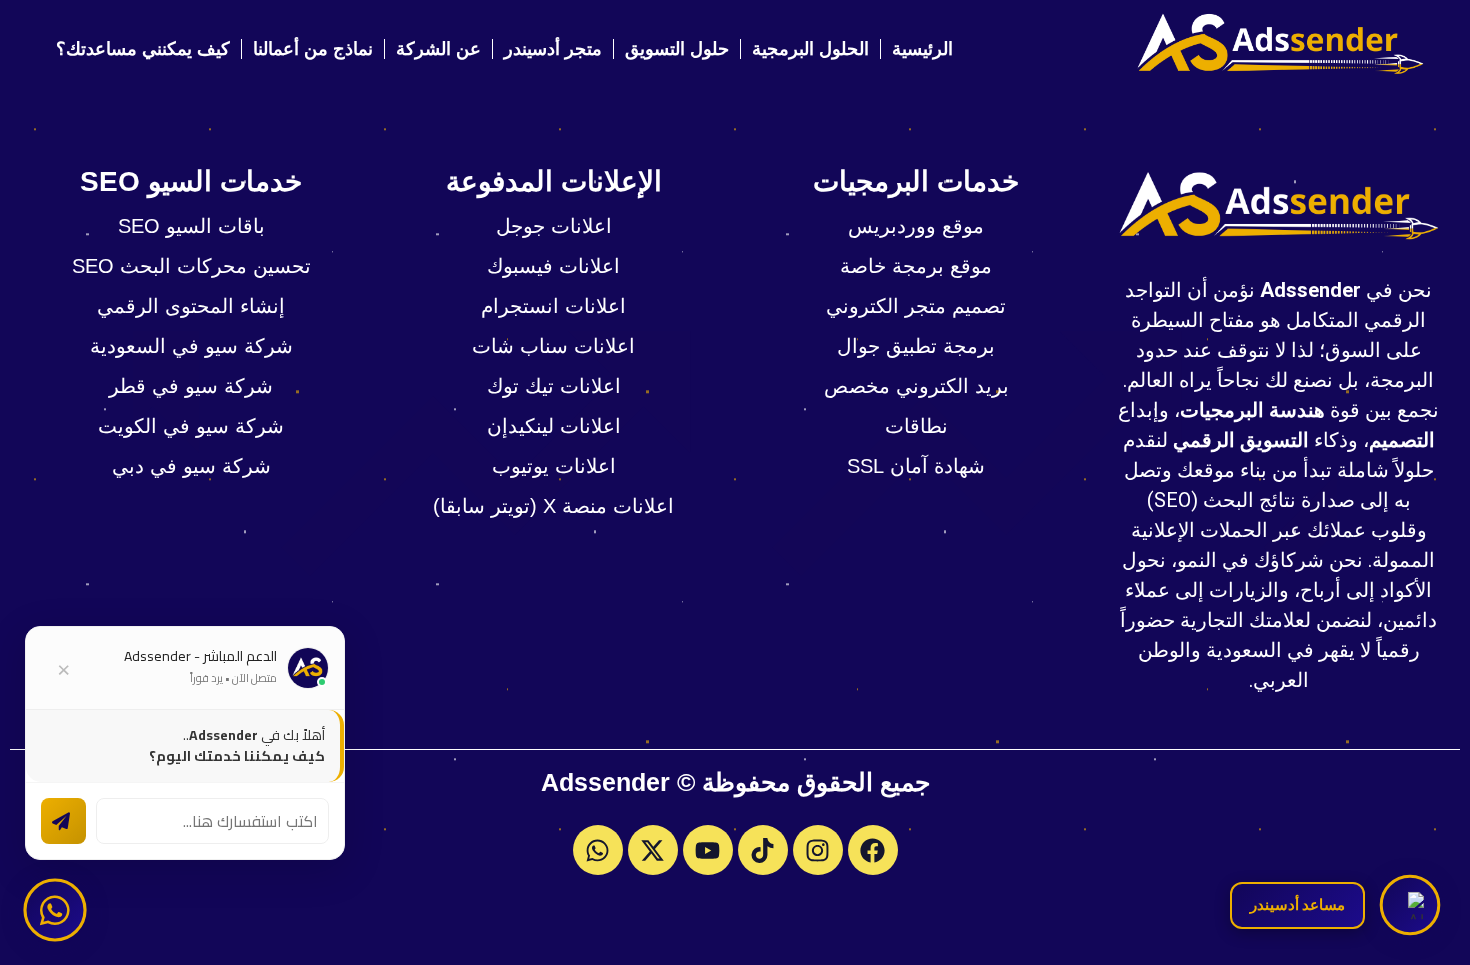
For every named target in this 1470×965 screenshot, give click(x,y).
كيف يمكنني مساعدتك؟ (143, 49)
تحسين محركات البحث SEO (191, 266)
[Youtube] (708, 850)
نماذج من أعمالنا (313, 49)
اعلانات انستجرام (553, 306)
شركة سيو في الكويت (191, 426)
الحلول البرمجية (810, 49)
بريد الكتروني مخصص (916, 386)
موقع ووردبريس (916, 226)
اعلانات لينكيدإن (554, 426)
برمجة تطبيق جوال (916, 346)
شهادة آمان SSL (916, 466)
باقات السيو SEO (191, 226)
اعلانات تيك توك (554, 386)
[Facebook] (873, 850)
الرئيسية (922, 49)
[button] (1409, 904)
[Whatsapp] (598, 850)
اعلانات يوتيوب (554, 466)
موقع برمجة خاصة (916, 266)
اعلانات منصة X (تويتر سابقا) (553, 506)
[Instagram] (818, 850)
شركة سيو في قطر (191, 386)
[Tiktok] (763, 850)
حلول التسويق (677, 49)
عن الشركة (438, 49)
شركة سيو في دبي (191, 466)
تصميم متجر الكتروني (916, 306)
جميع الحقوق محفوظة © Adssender (735, 782)
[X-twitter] (653, 850)
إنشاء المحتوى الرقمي (191, 306)
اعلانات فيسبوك (553, 266)
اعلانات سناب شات (553, 346)
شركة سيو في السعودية (191, 346)
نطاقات (916, 426)
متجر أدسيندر (553, 49)
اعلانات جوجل (554, 226)
